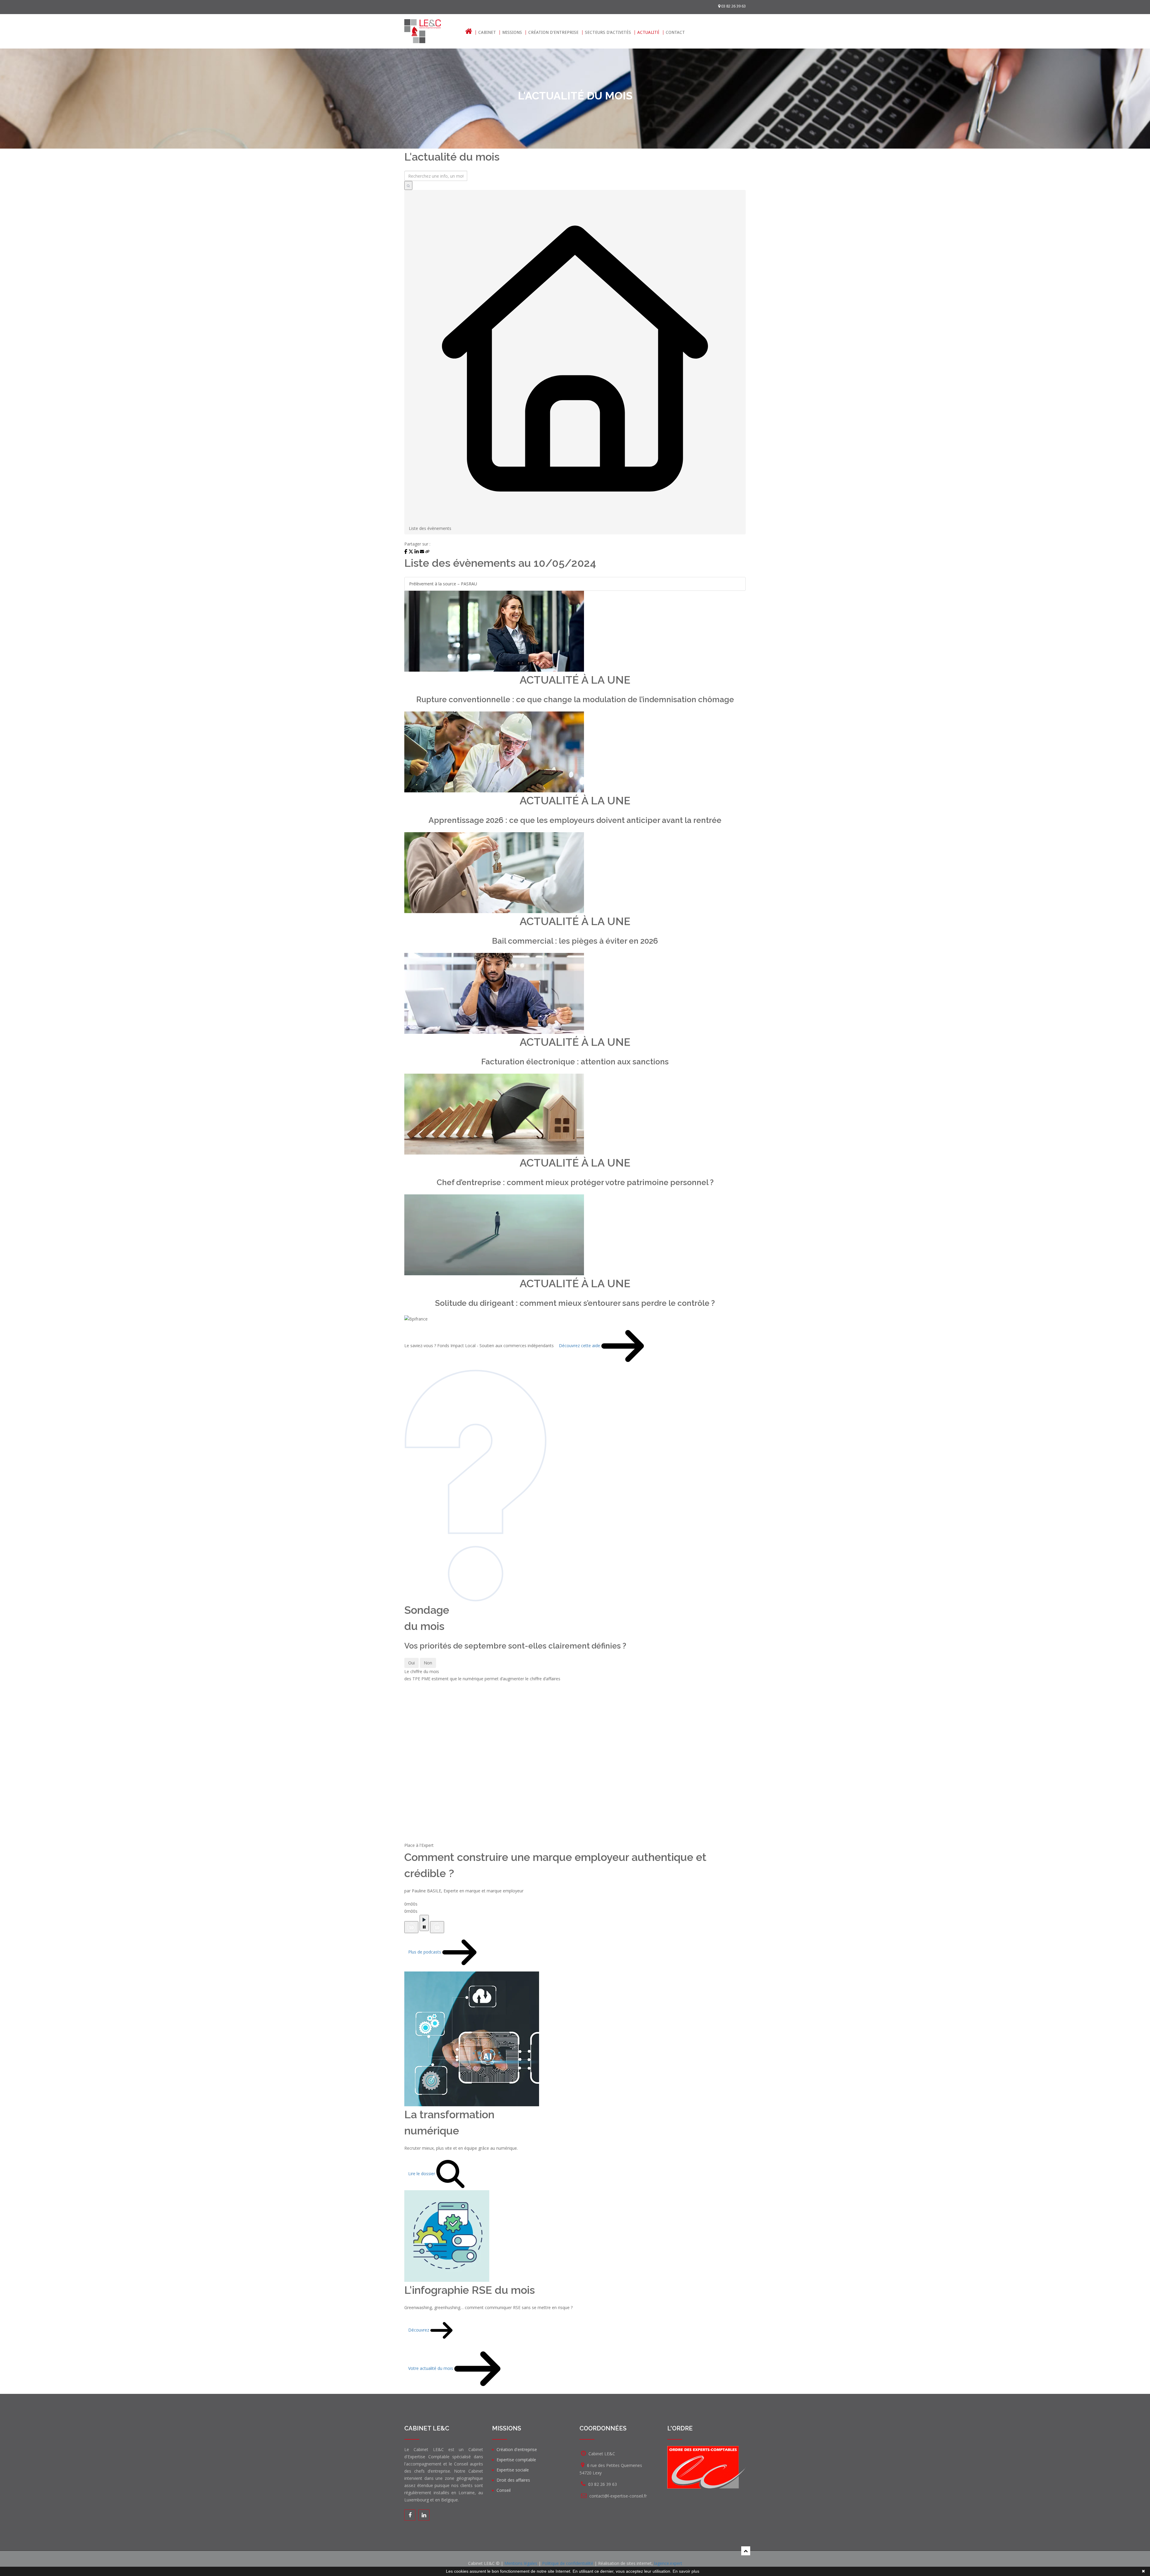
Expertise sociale (513, 2470)
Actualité (648, 33)
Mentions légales (521, 2563)
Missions (512, 33)
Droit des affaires (513, 2480)
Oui (411, 1663)
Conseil (504, 2490)
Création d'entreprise (553, 33)
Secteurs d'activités (608, 33)
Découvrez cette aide (580, 1346)
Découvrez (419, 2330)
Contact (675, 33)
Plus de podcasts (425, 1952)
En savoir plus (686, 2571)
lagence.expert (668, 2563)
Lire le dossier (422, 2173)
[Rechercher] (408, 185)
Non (428, 1663)
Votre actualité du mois (431, 2368)
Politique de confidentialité (568, 2563)
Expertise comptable (516, 2460)
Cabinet (487, 33)
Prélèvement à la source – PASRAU (443, 584)
